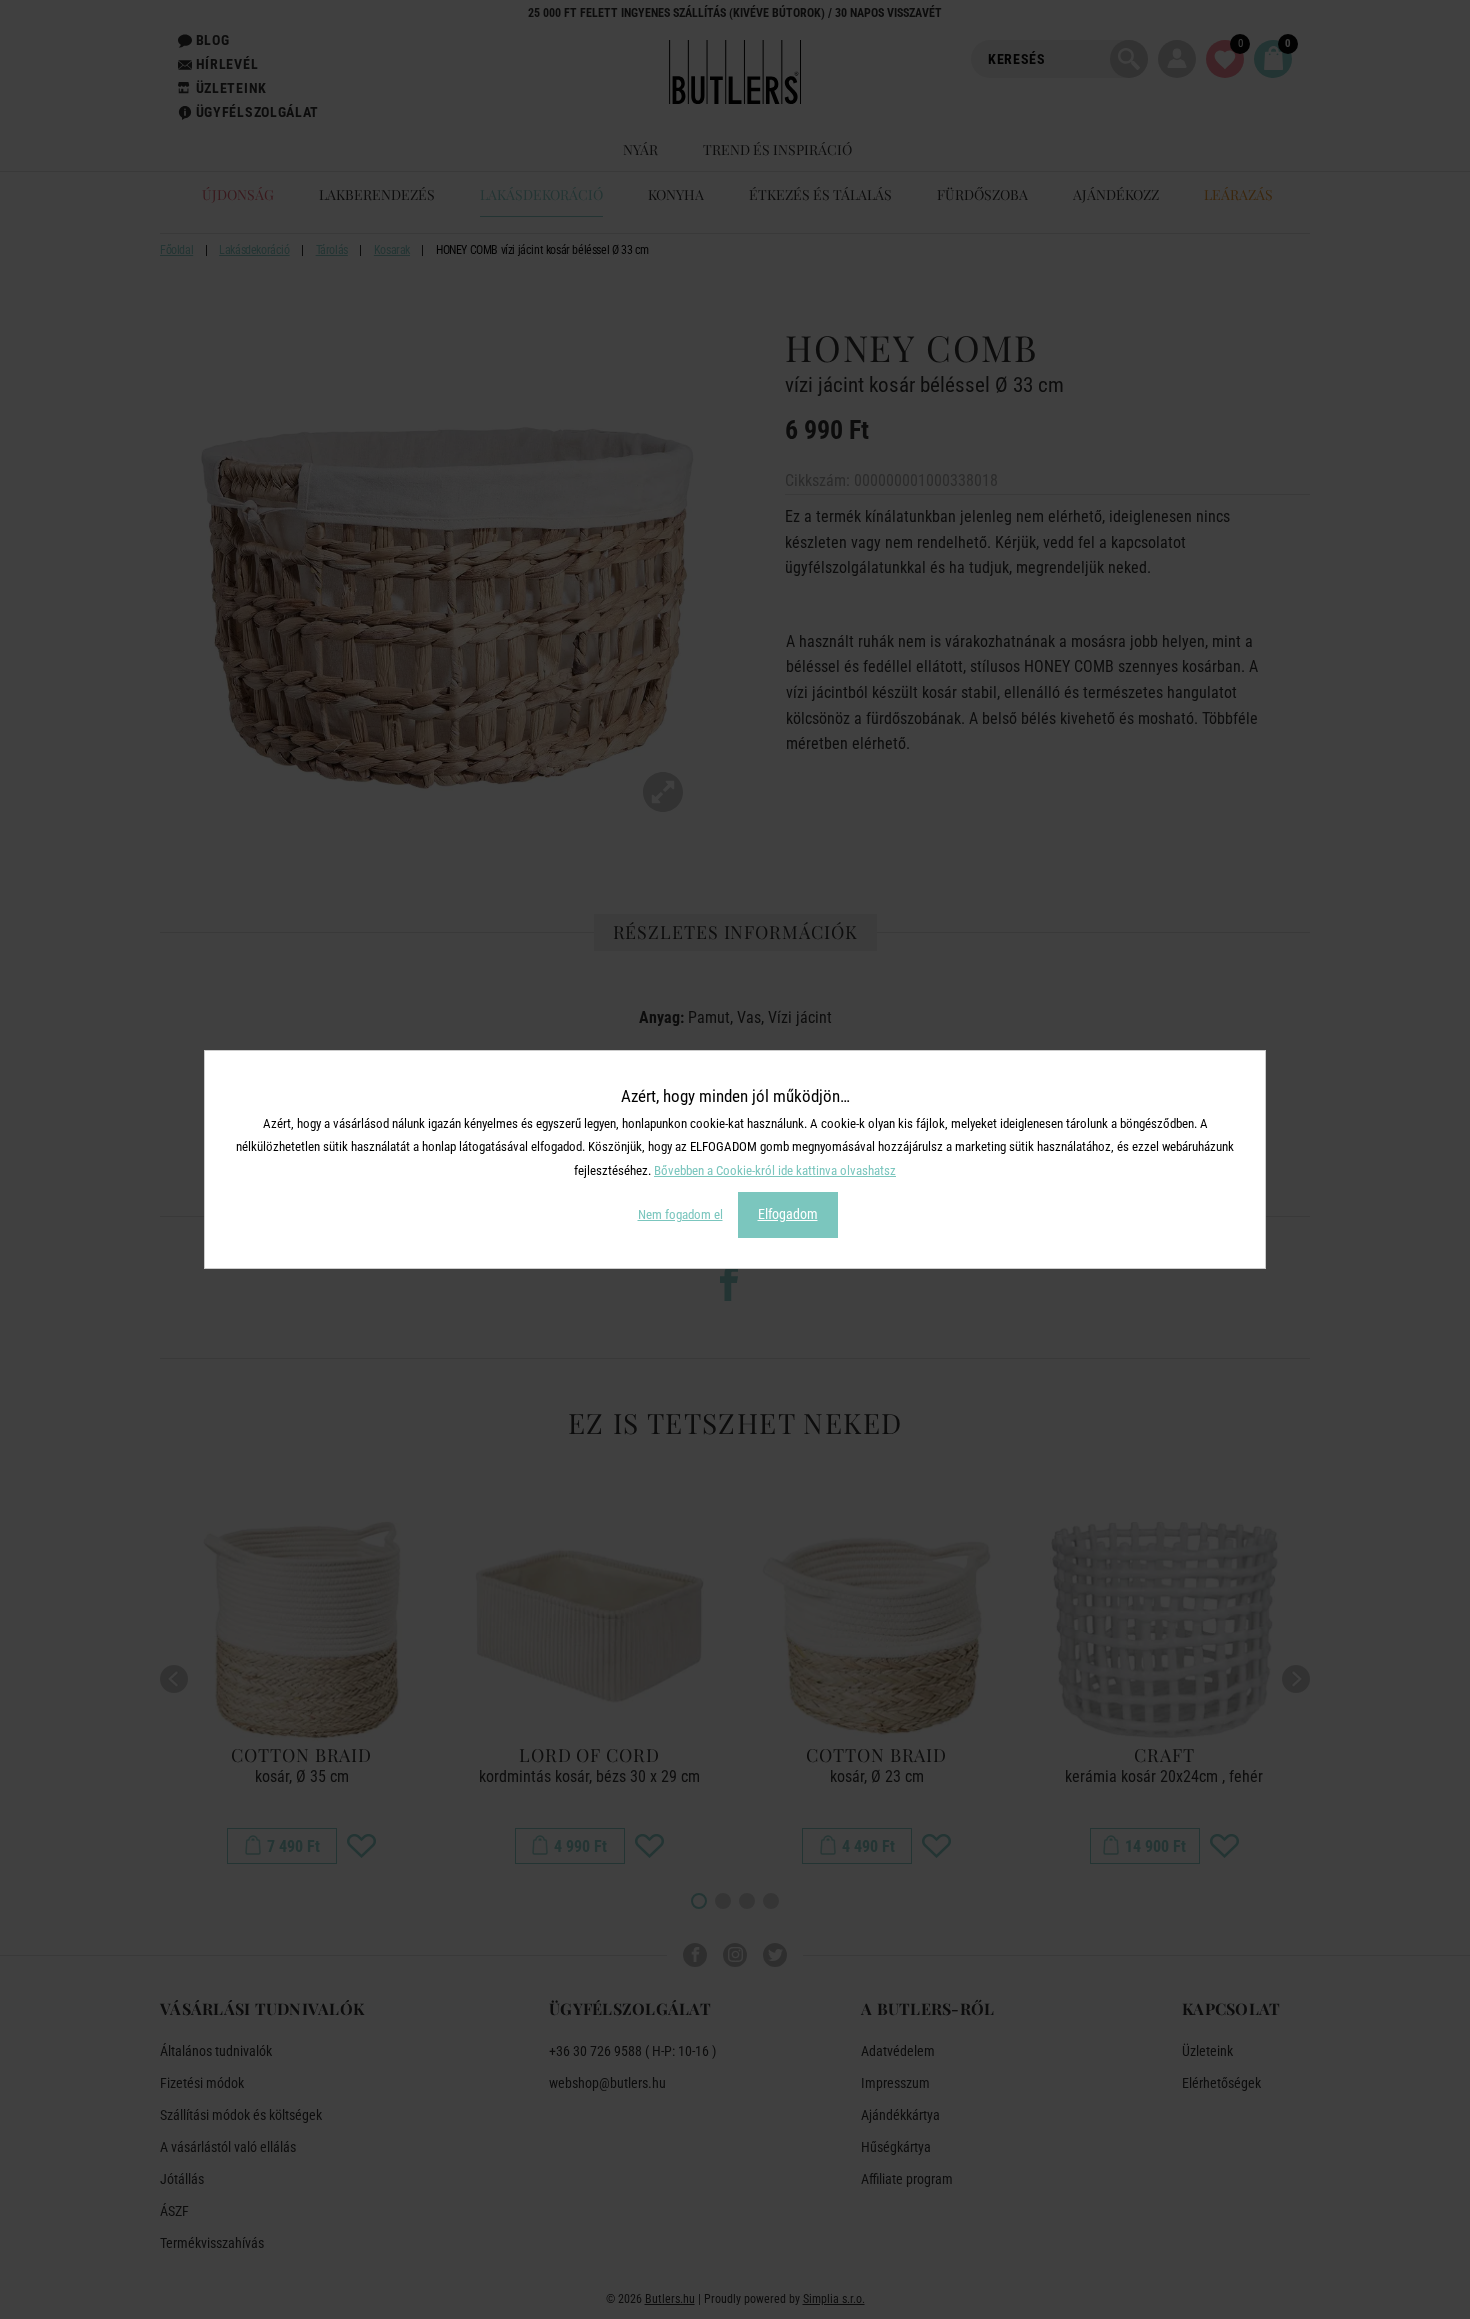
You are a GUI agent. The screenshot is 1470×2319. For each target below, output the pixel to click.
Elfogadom (788, 1214)
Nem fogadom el (680, 1214)
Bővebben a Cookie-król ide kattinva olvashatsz (775, 1170)
